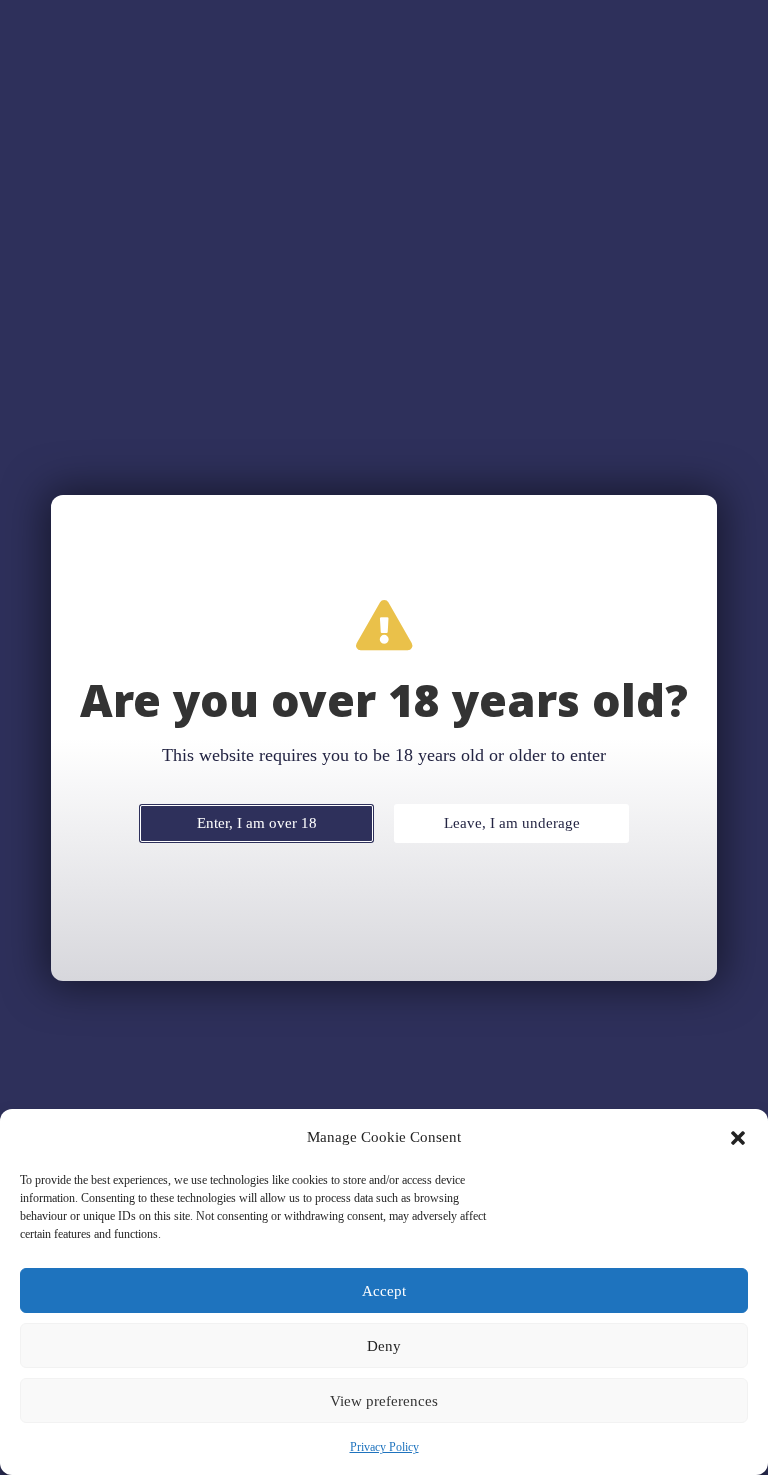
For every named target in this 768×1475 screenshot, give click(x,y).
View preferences (384, 1401)
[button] (738, 1138)
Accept (384, 1291)
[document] (384, 737)
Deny (384, 1346)
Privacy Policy (384, 1447)
